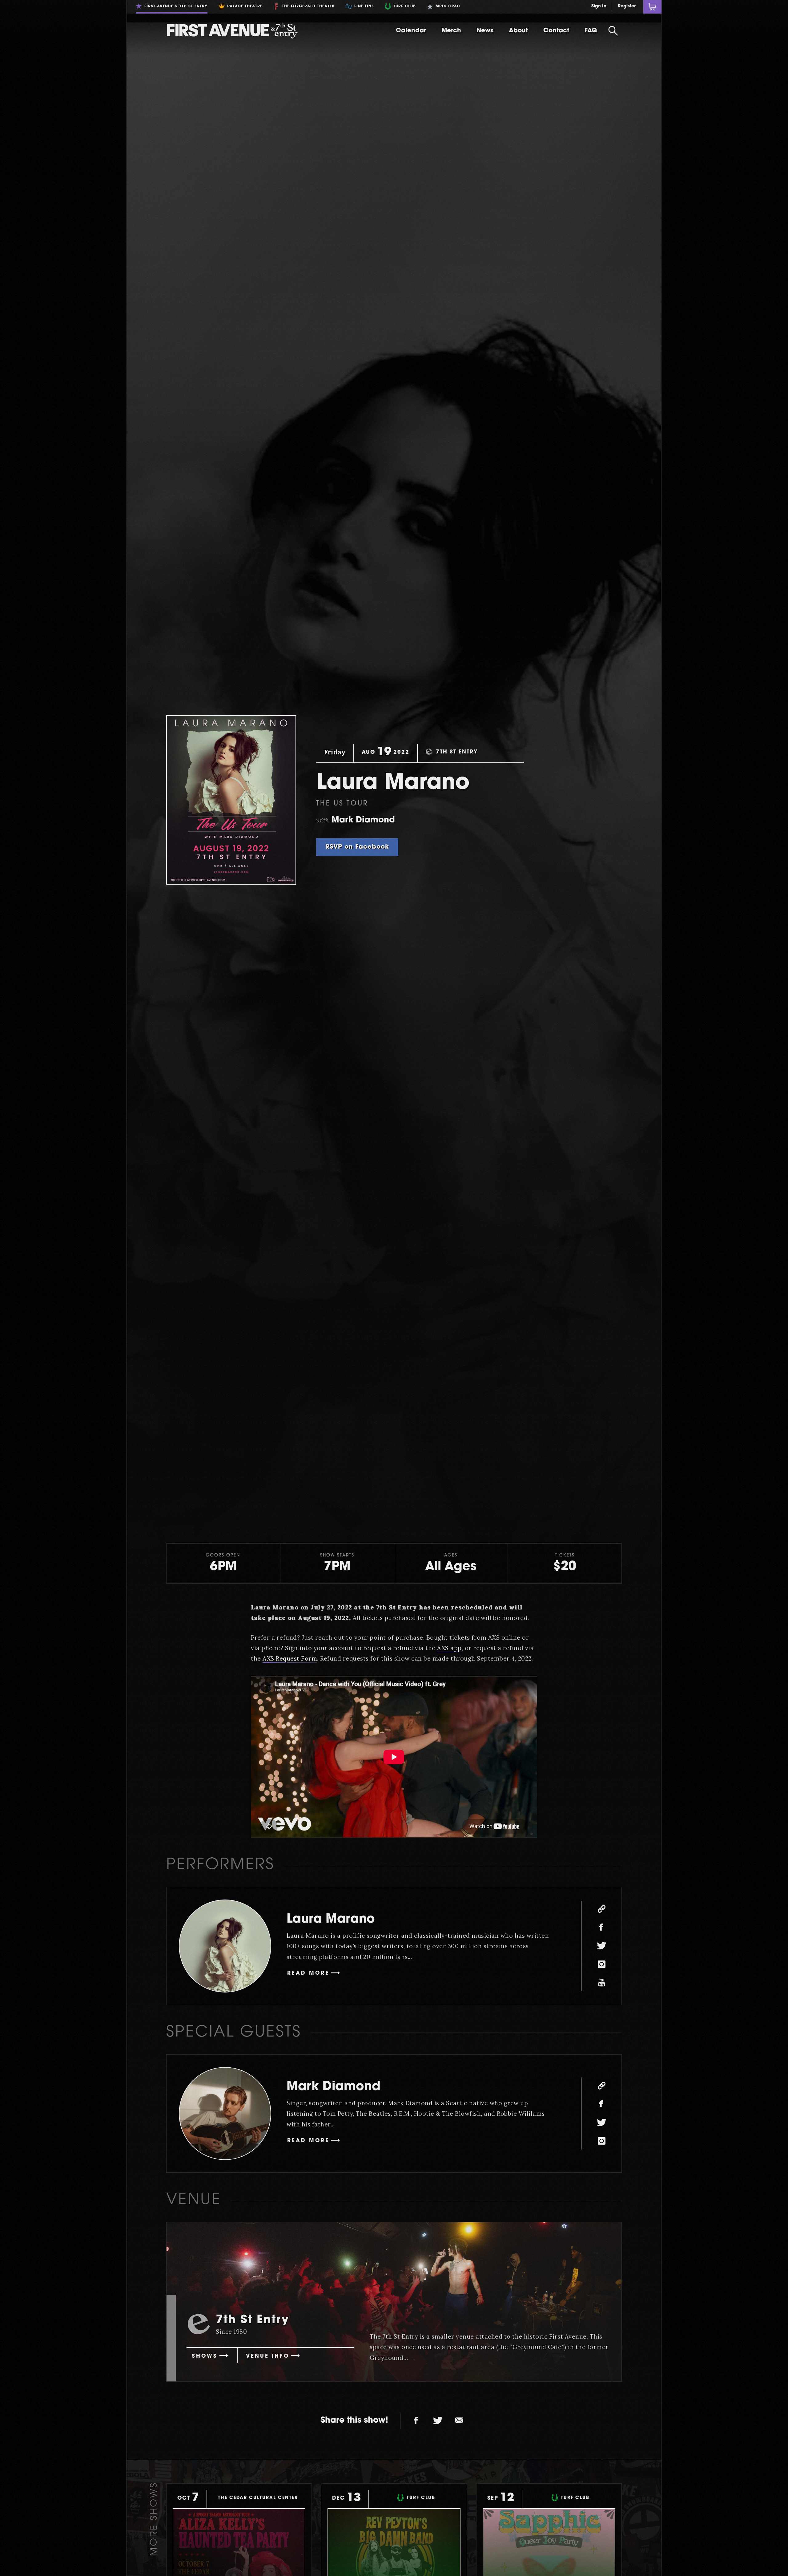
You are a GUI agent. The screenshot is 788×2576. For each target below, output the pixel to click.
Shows (205, 2356)
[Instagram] (601, 1964)
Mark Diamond (334, 2087)
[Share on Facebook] (416, 2421)
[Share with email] (459, 2421)
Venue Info (268, 2356)
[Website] (601, 1909)
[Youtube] (601, 1983)
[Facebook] (601, 1928)
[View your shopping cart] (652, 7)
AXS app (449, 1648)
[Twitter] (601, 1946)
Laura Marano (331, 1920)
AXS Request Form (290, 1658)
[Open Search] (613, 31)
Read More (308, 1973)
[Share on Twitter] (438, 2421)
